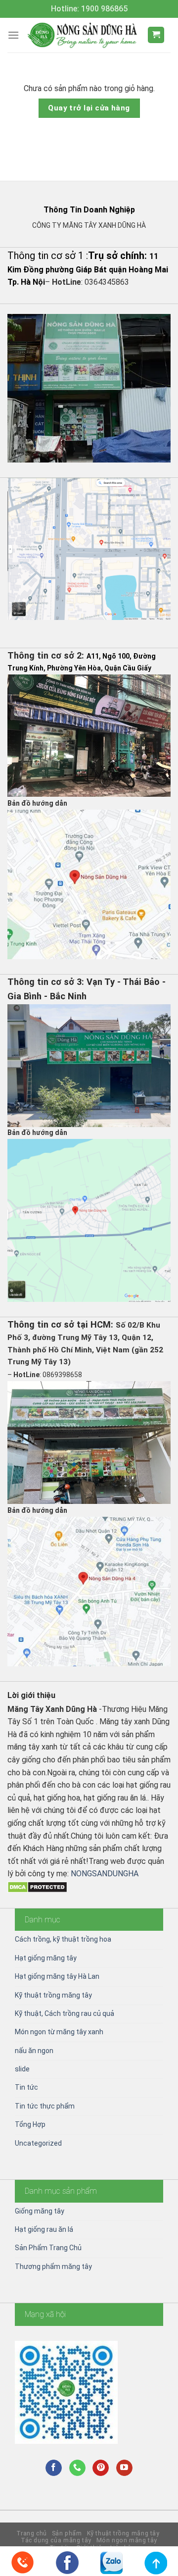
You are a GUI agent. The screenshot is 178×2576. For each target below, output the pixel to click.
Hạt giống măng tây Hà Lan (57, 1976)
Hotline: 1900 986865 (89, 9)
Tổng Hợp (30, 2124)
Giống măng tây (40, 2211)
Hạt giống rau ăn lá (44, 2229)
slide (22, 2069)
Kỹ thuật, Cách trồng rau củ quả (65, 2013)
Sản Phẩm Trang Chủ (48, 2248)
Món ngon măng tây (127, 2540)
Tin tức (26, 2087)
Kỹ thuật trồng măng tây (53, 1995)
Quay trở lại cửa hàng (89, 108)
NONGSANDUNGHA (105, 1874)
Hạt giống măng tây (46, 1958)
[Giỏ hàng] (156, 35)
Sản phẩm (67, 2533)
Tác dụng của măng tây (56, 2540)
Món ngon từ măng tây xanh (59, 2032)
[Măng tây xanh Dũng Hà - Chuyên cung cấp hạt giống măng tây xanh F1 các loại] (83, 35)
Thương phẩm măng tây (53, 2267)
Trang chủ (32, 2533)
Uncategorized (38, 2143)
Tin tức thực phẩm (45, 2106)
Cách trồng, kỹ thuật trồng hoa (63, 1939)
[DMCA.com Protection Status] (37, 1886)
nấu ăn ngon (34, 2051)
